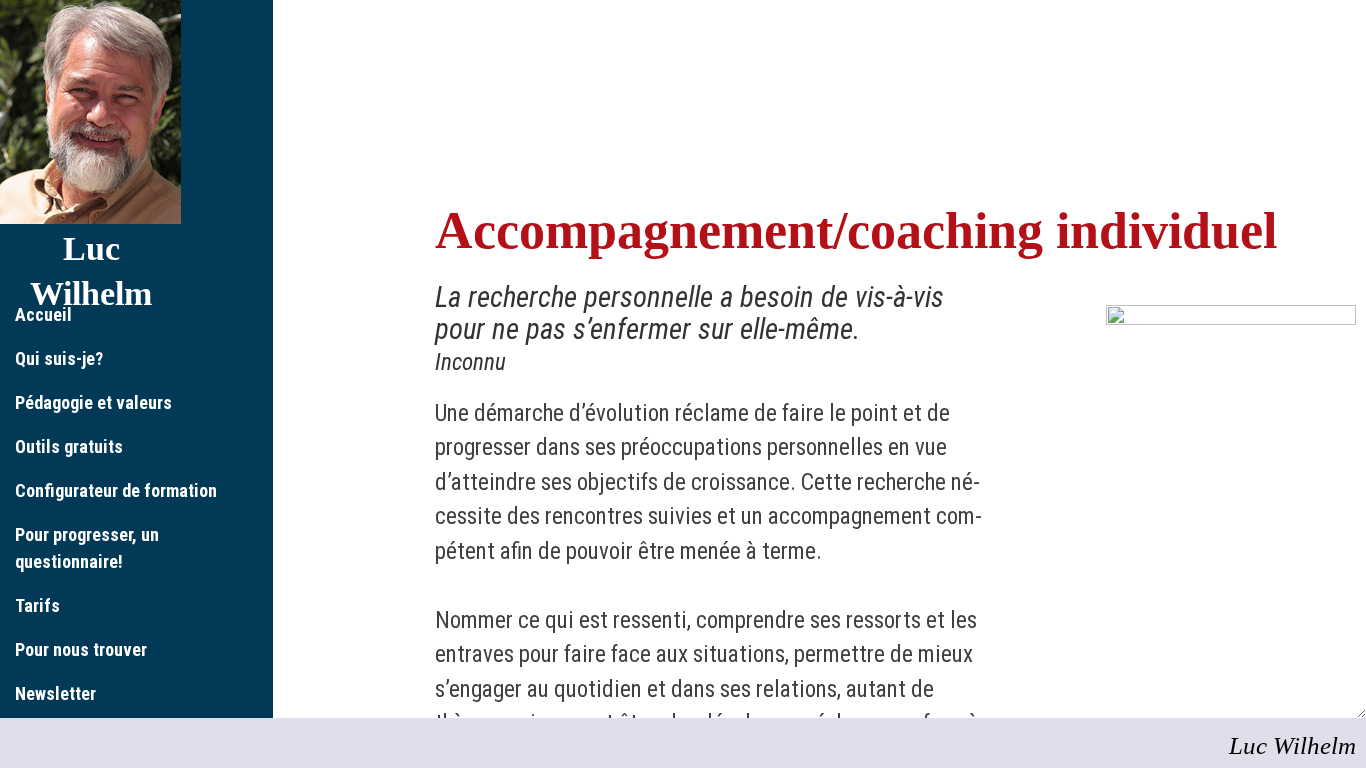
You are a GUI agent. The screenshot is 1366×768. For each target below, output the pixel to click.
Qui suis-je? (59, 358)
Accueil (43, 314)
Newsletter (55, 693)
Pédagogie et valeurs (93, 402)
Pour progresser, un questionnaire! (87, 548)
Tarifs (37, 605)
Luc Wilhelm (1292, 745)
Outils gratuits (69, 446)
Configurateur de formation (116, 490)
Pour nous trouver (81, 649)
